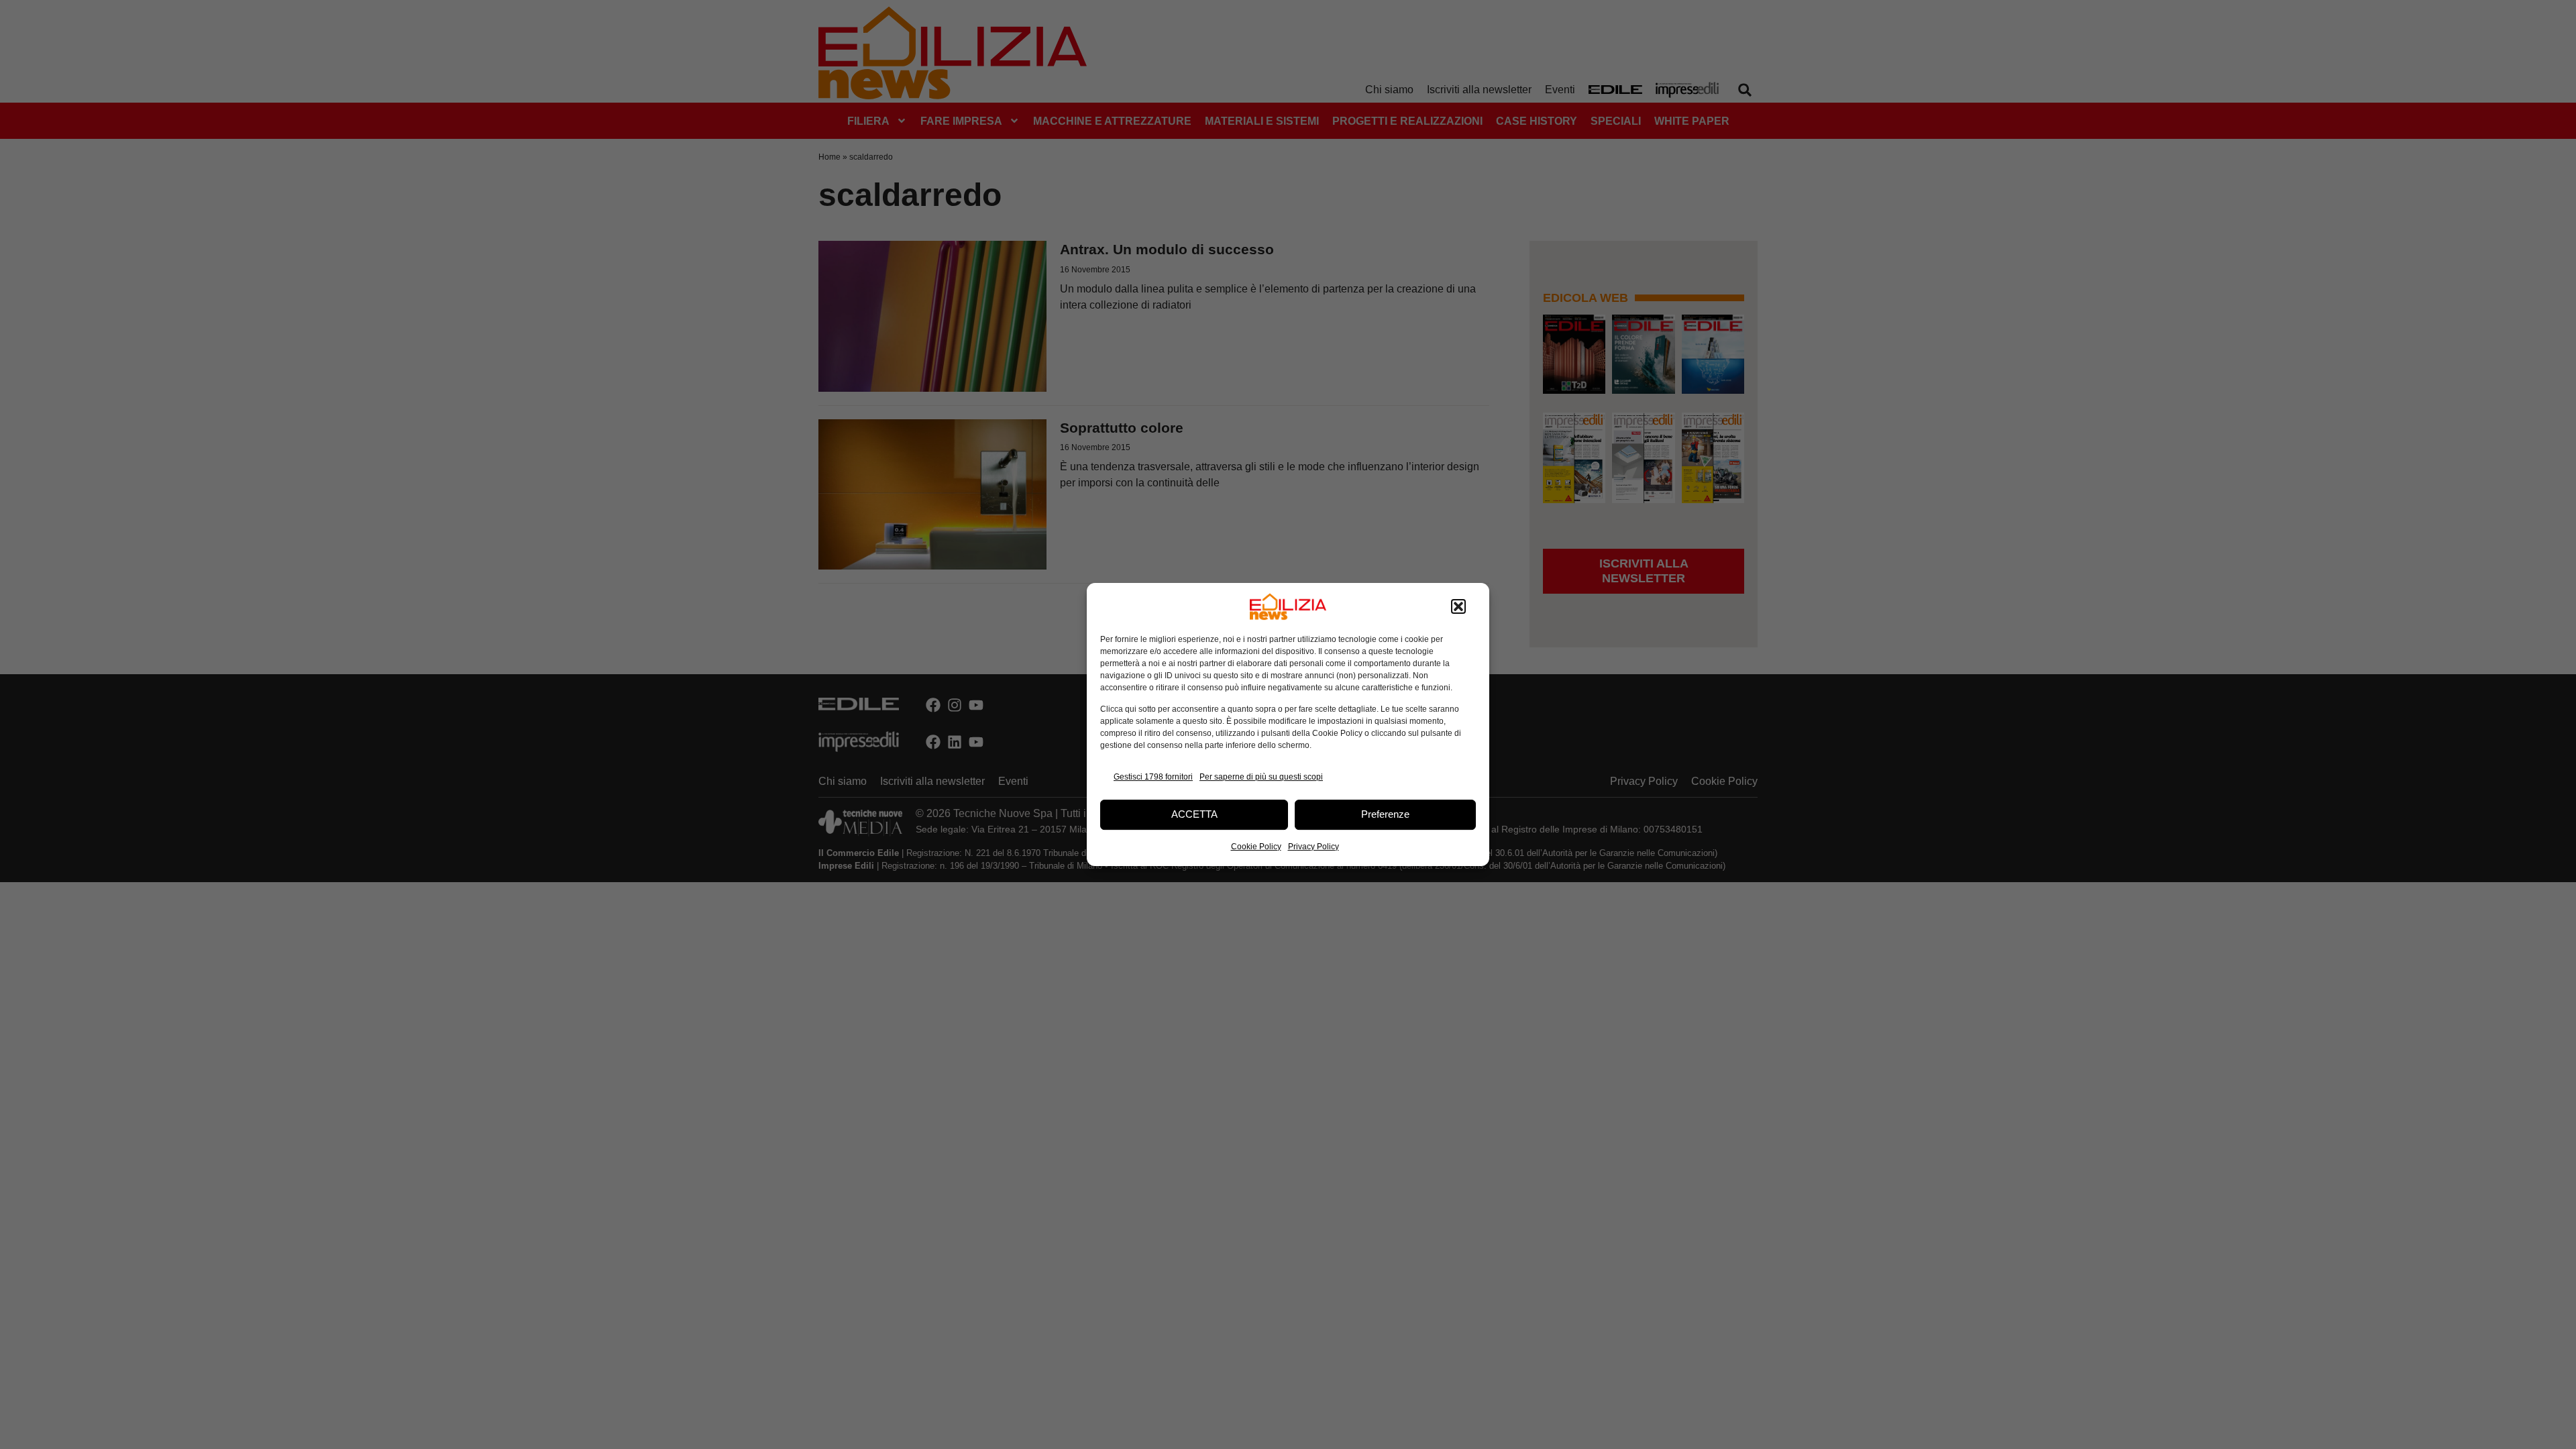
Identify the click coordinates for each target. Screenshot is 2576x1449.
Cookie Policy (1256, 847)
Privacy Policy (1313, 847)
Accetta (1194, 814)
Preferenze (1385, 814)
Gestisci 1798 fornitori (1153, 777)
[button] (1458, 606)
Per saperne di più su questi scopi (1261, 777)
